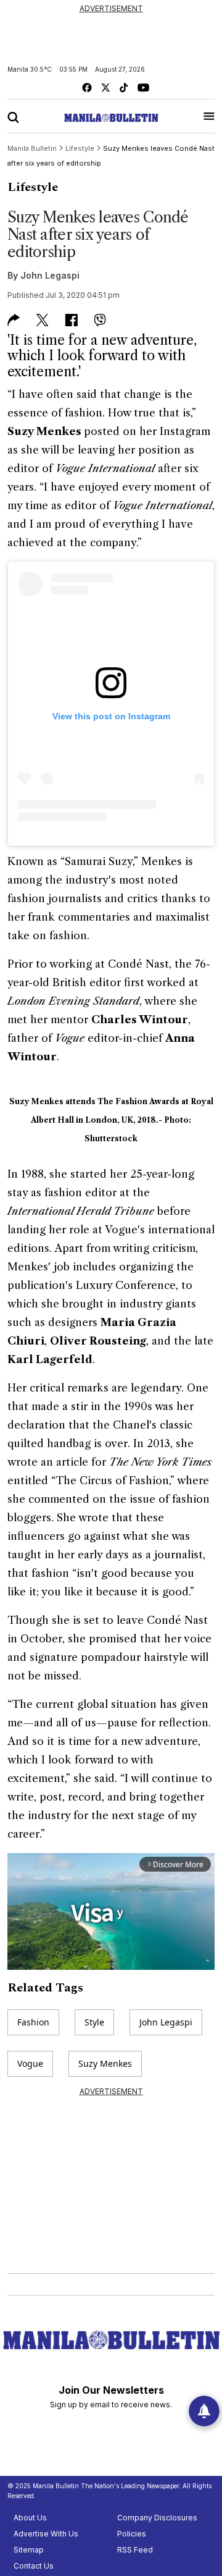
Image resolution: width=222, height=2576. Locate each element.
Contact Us (34, 2566)
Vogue (30, 2063)
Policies (132, 2534)
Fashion (33, 2022)
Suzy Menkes (105, 2063)
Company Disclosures (157, 2518)
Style (94, 2022)
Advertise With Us (46, 2534)
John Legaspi (50, 275)
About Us (30, 2518)
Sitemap (29, 2550)
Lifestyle (33, 187)
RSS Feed (135, 2550)
